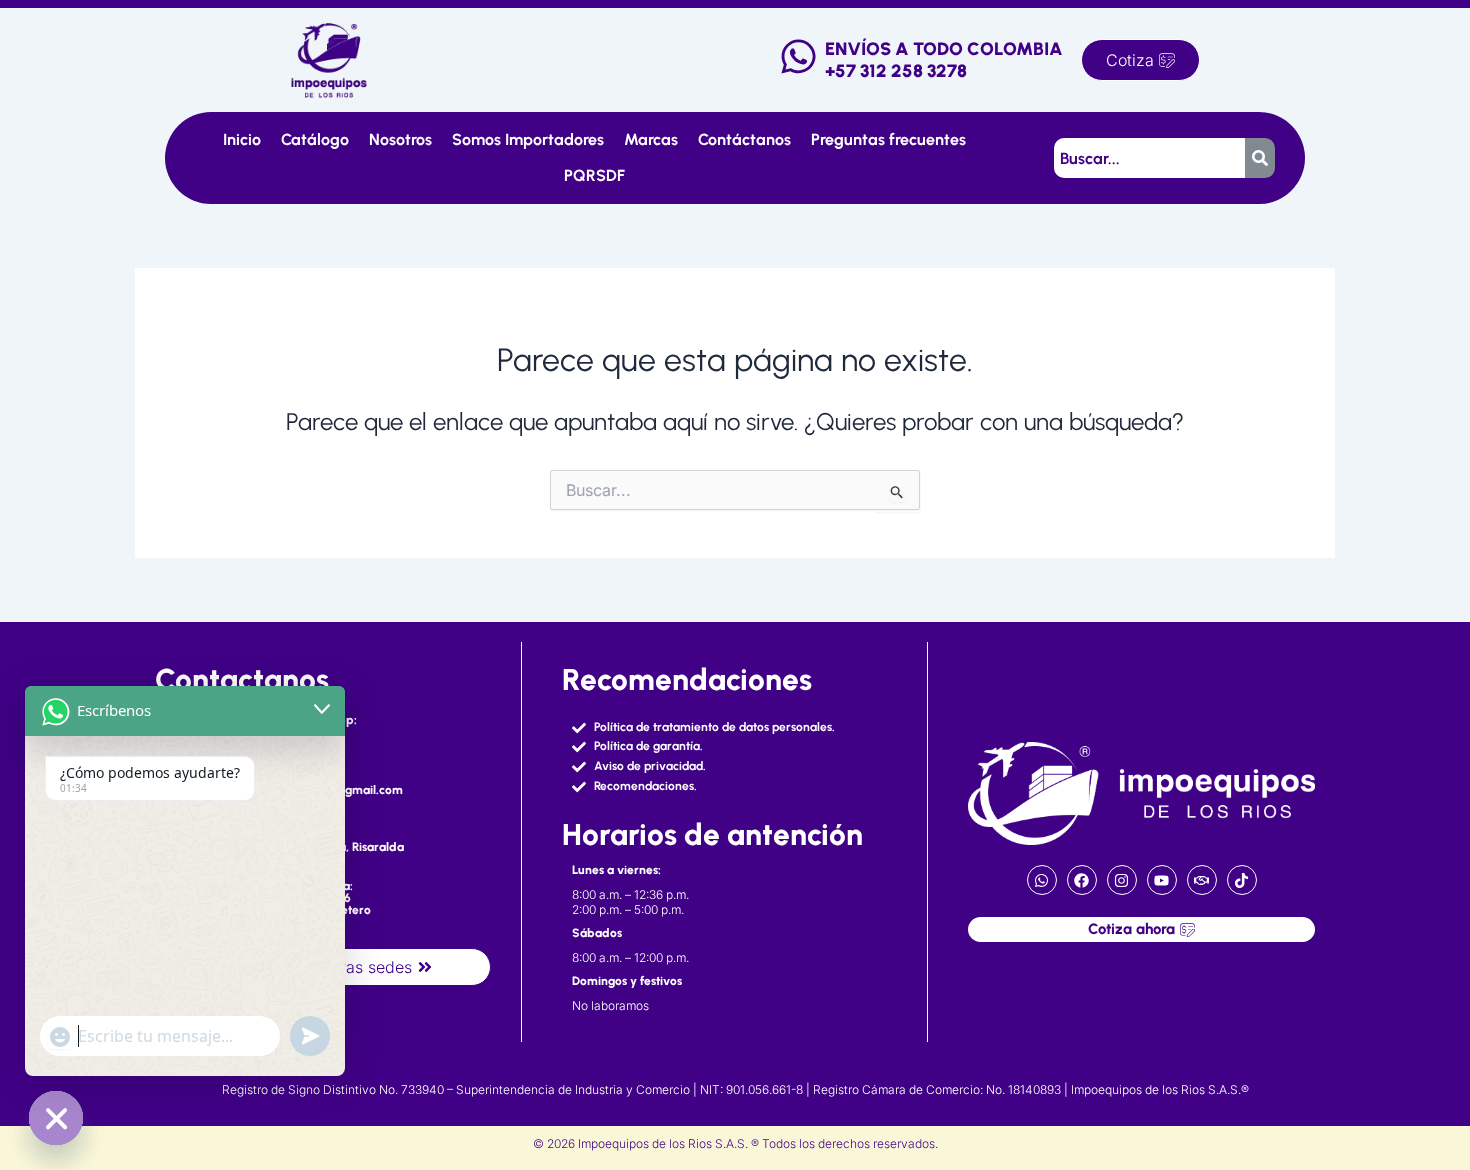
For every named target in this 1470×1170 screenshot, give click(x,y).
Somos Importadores (528, 139)
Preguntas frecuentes (888, 139)
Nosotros (400, 139)
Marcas (651, 139)
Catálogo (315, 139)
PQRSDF (594, 175)
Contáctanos (744, 139)
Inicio (242, 139)
